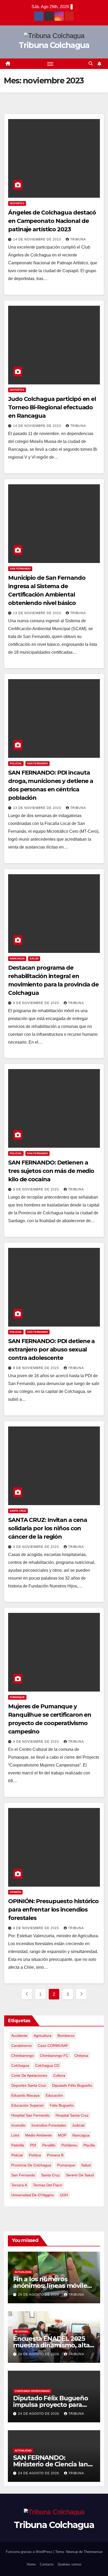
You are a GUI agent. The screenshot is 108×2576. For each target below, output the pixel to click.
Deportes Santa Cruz (29, 2085)
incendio (18, 2125)
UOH (64, 2195)
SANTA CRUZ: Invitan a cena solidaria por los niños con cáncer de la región (47, 1528)
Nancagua (17, 959)
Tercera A (19, 2185)
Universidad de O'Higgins (33, 2195)
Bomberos (66, 2036)
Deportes (17, 203)
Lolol (15, 2135)
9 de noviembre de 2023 (37, 1003)
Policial (16, 763)
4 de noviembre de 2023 (37, 1547)
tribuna (78, 239)
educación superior (28, 2105)
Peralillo (49, 2145)
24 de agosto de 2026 (39, 2414)
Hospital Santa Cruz (72, 2115)
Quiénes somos (70, 2564)
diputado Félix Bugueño (72, 2085)
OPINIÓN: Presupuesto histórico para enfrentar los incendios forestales (53, 1910)
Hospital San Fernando (30, 2115)
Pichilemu (69, 2145)
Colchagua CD (47, 2065)
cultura (59, 2075)
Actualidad (23, 2272)
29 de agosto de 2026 (39, 2295)
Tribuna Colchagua (54, 45)
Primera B (55, 2155)
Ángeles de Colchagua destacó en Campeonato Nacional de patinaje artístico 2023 (52, 221)
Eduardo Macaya (25, 2095)
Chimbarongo (23, 2056)
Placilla (89, 2145)
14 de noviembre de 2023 (38, 239)
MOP (62, 2135)
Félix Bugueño (62, 2105)
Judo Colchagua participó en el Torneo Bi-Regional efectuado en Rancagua (52, 407)
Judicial (78, 2125)
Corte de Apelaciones (29, 2075)
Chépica (81, 2056)
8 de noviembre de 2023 (37, 1368)
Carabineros (21, 2046)
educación (54, 2095)
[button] (91, 64)
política (35, 2155)
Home (31, 2564)
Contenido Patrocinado (32, 2391)
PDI (33, 2145)
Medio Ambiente (39, 2135)
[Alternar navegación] (50, 64)
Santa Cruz (18, 1511)
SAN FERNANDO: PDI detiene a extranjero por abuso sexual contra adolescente (51, 1349)
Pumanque (17, 1697)
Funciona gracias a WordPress (30, 2552)
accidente (19, 2036)
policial (17, 2155)
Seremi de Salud (80, 2175)
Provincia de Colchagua (31, 2165)
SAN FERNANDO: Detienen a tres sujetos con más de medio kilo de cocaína (51, 1171)
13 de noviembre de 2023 (38, 613)
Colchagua (20, 2065)
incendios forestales (49, 2125)
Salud (34, 959)
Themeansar (93, 2552)
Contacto (47, 2564)
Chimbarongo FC (54, 2056)
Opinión (15, 1892)
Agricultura (42, 2036)
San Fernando (20, 569)
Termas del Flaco (48, 2185)
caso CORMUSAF (53, 2046)
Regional (22, 2331)
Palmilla (18, 2145)
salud (86, 2165)
